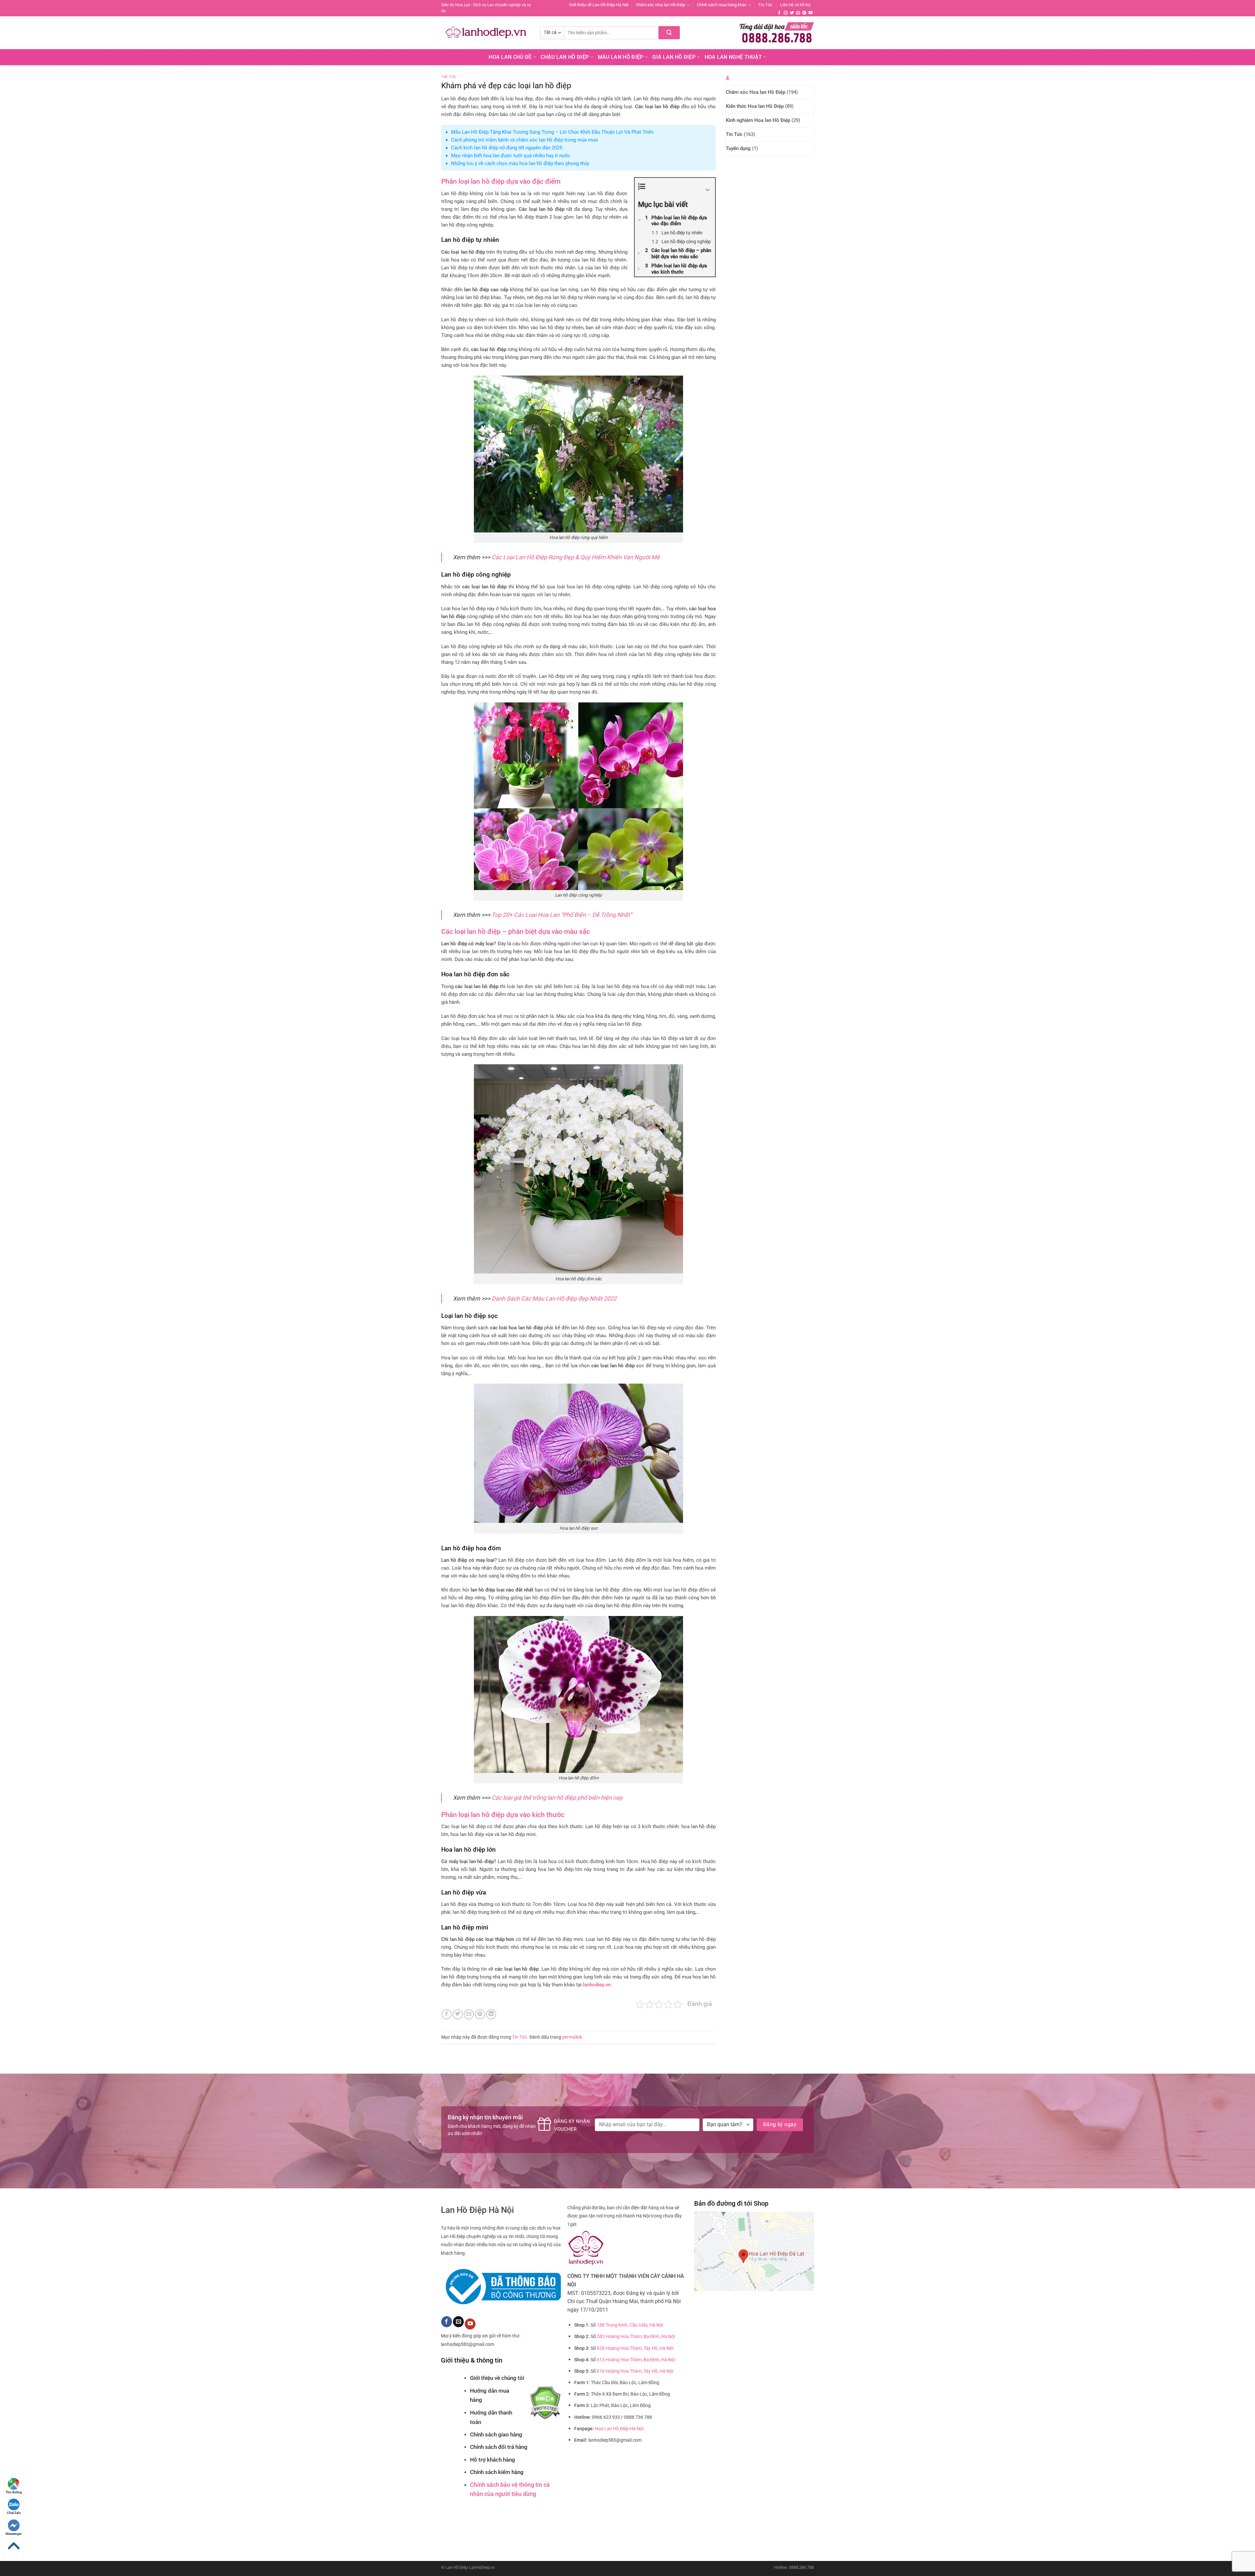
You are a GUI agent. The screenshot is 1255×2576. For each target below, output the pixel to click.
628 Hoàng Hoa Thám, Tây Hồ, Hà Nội (635, 2348)
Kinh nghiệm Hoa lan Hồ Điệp (758, 120)
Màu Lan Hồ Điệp (621, 57)
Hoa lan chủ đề (510, 57)
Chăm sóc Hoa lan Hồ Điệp (660, 5)
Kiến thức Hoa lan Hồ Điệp (755, 106)
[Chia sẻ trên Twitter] (458, 2014)
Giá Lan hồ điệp (674, 57)
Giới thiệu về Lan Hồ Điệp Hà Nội (599, 5)
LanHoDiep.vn (482, 2567)
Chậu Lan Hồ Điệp (565, 57)
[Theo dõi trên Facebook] (779, 13)
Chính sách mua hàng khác (722, 5)
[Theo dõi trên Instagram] (786, 13)
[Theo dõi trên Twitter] (792, 13)
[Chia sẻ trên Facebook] (447, 2014)
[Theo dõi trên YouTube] (811, 13)
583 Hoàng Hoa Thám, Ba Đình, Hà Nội (636, 2337)
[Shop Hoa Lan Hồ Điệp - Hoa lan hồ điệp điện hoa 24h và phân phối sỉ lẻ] (486, 33)
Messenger (14, 2534)
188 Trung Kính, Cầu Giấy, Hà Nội (630, 2325)
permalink (572, 2037)
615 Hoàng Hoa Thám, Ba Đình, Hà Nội (636, 2360)
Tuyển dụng (738, 148)
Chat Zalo (14, 2513)
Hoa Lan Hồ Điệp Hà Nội (619, 2429)
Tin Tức (765, 5)
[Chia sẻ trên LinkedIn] (491, 2014)
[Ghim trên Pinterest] (480, 2014)
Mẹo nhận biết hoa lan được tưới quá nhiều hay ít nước (511, 156)
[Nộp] (669, 33)
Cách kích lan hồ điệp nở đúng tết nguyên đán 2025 (507, 148)
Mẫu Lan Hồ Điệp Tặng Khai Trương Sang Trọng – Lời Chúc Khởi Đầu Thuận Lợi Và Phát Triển (552, 132)
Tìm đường (14, 2492)
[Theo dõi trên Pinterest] (804, 13)
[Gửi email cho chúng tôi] (798, 13)
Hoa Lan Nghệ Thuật (733, 57)
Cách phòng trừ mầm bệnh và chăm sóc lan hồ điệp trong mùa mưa (524, 140)
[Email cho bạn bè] (469, 2014)
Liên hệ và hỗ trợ (795, 5)
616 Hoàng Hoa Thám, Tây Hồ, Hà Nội (635, 2371)
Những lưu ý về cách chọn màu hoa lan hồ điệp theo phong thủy (520, 163)
